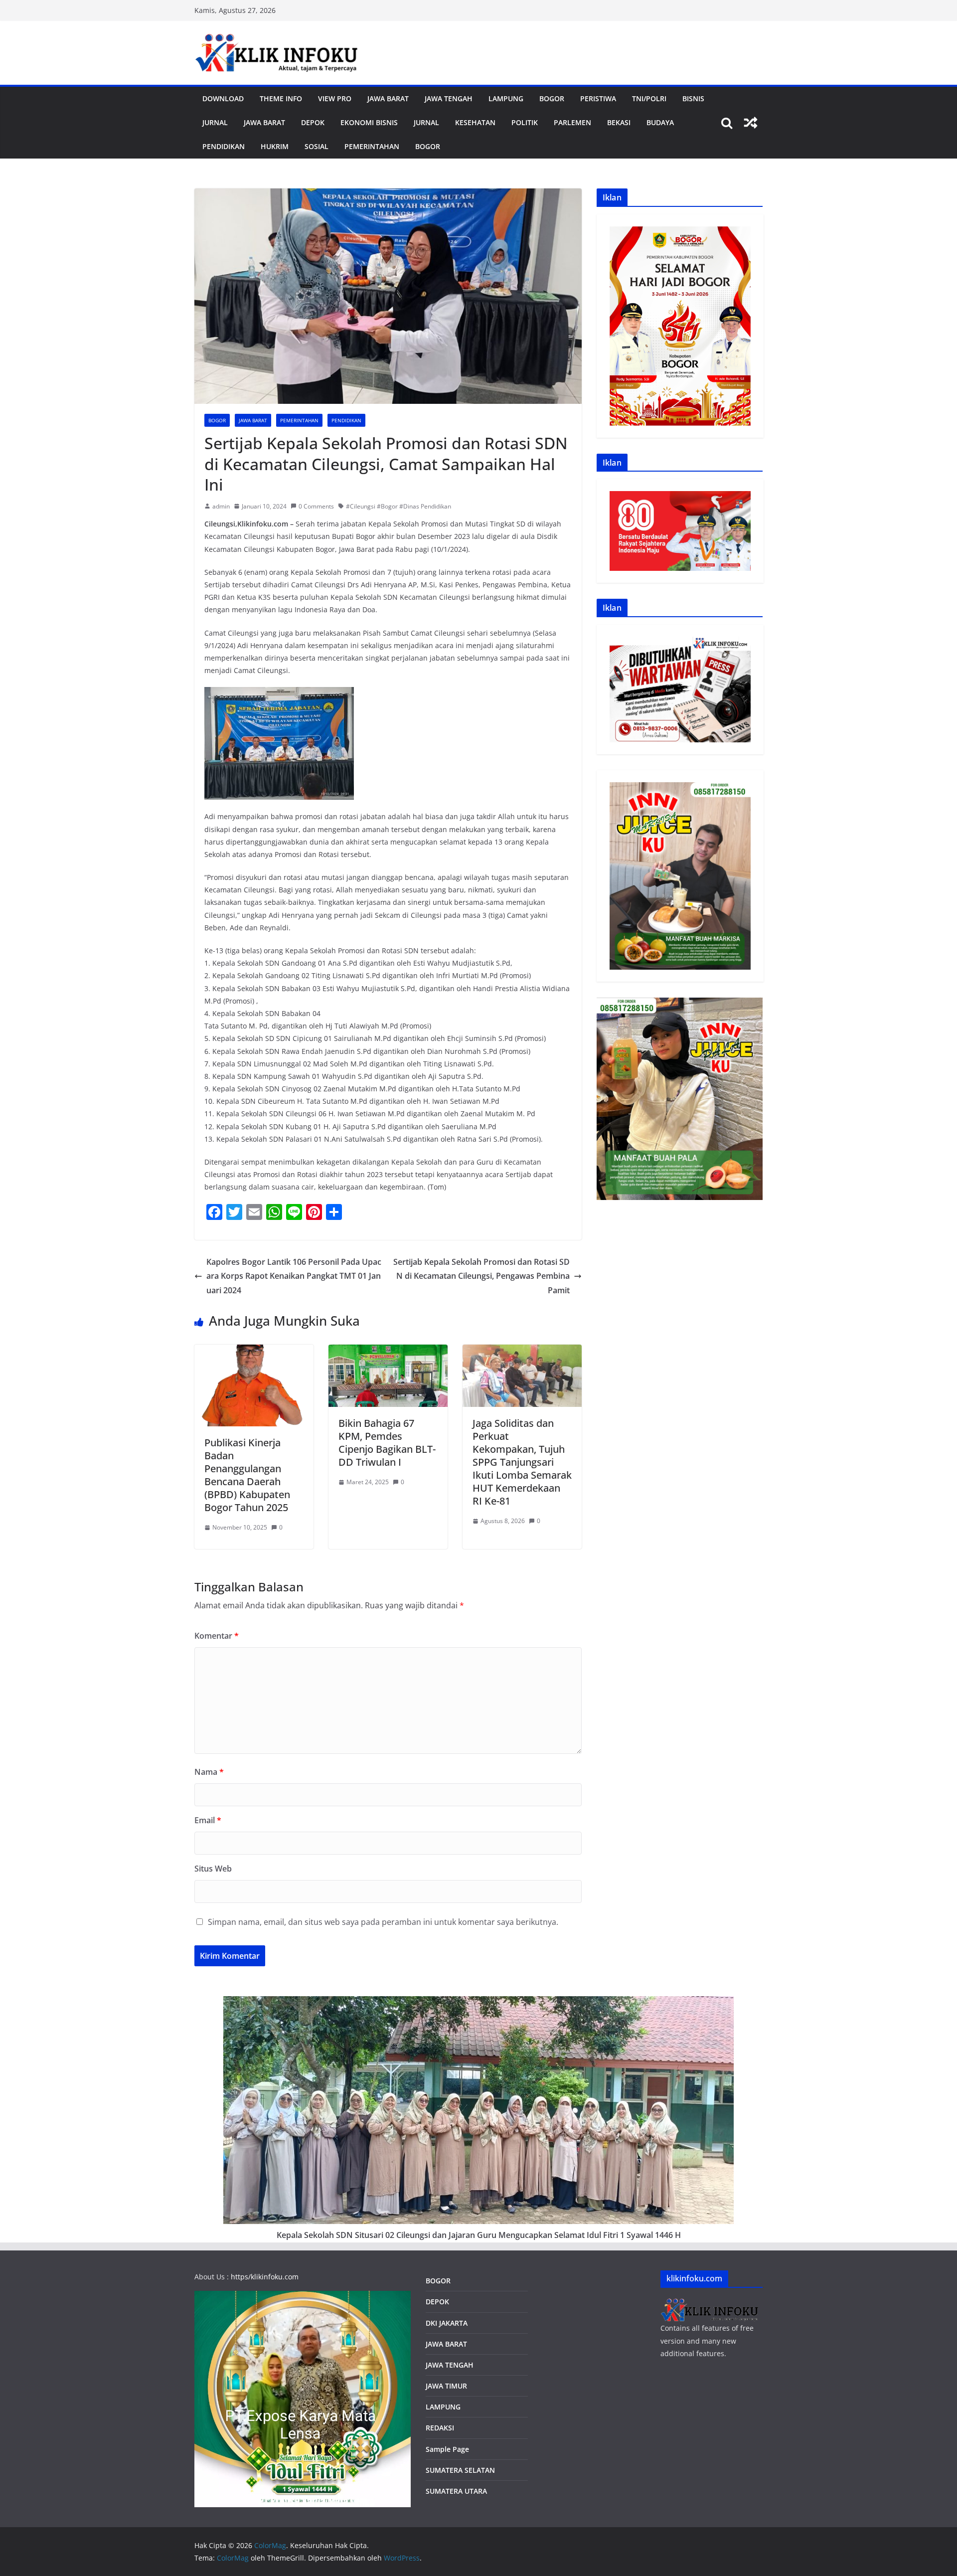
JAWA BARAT (388, 98)
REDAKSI (440, 2428)
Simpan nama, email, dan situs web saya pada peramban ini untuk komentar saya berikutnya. (383, 1922)
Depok (313, 122)
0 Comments (316, 506)
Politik (525, 122)
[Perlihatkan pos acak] (751, 123)
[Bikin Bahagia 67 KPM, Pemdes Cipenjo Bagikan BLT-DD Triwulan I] (388, 1352)
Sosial (317, 146)
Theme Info (281, 98)
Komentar (217, 1636)
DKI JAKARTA (447, 2323)
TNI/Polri (649, 98)
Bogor (552, 98)
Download (223, 98)
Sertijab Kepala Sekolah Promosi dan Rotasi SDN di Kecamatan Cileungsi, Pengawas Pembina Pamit (481, 1276)
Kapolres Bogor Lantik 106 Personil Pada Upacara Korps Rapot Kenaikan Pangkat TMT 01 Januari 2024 (294, 1276)
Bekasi (619, 122)
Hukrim (275, 146)
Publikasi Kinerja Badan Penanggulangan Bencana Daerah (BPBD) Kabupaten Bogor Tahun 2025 (247, 1475)
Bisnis (693, 98)
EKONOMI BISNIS (369, 122)
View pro (335, 98)
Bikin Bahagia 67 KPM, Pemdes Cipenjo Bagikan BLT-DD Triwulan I (387, 1443)
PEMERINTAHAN (372, 146)
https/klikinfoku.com (265, 2277)
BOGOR (438, 2281)
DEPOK (437, 2302)
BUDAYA (660, 122)
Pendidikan (224, 146)
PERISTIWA (598, 98)
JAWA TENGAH (449, 98)
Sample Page (447, 2449)
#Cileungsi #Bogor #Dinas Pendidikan (399, 506)
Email (208, 1820)
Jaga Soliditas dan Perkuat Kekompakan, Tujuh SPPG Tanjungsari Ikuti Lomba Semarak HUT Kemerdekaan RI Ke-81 (522, 1462)
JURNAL (215, 122)
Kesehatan (475, 122)
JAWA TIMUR (446, 2386)
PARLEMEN (572, 122)
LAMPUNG (506, 98)
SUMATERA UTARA (456, 2491)
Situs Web (213, 1869)
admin (221, 506)
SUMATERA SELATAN (460, 2470)
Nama (209, 1772)
